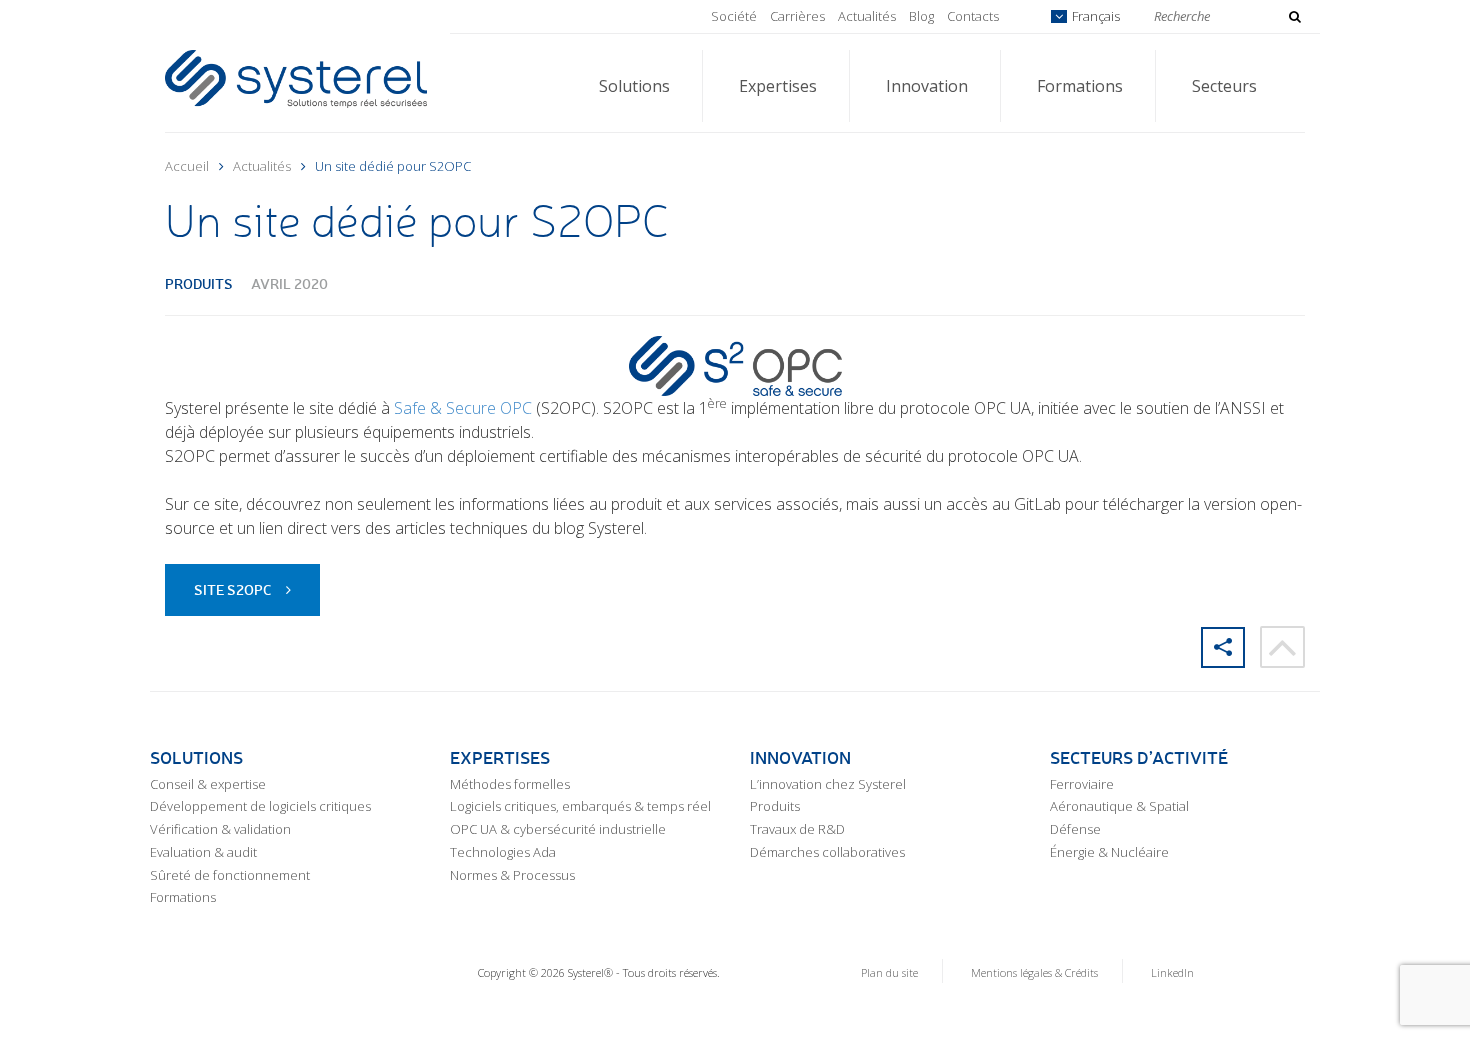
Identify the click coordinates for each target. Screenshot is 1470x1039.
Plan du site (889, 972)
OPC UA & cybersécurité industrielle (558, 829)
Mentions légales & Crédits (1034, 972)
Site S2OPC (233, 589)
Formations (1080, 86)
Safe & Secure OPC (465, 408)
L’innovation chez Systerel (828, 784)
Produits (199, 283)
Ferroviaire (1082, 784)
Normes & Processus (512, 875)
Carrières (797, 16)
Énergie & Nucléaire (1109, 852)
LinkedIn (1172, 972)
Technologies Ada (503, 852)
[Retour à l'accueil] (296, 77)
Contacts (973, 16)
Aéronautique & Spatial (1119, 806)
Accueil (187, 166)
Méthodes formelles (510, 784)
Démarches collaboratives (827, 852)
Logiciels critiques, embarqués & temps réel (580, 806)
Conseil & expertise (208, 784)
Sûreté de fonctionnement (230, 875)
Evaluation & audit (203, 852)
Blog (921, 16)
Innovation (927, 86)
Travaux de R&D (797, 829)
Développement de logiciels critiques (260, 806)
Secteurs (1224, 86)
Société (734, 16)
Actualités (867, 16)
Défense (1075, 829)
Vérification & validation (220, 829)
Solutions (634, 86)
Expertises (778, 86)
